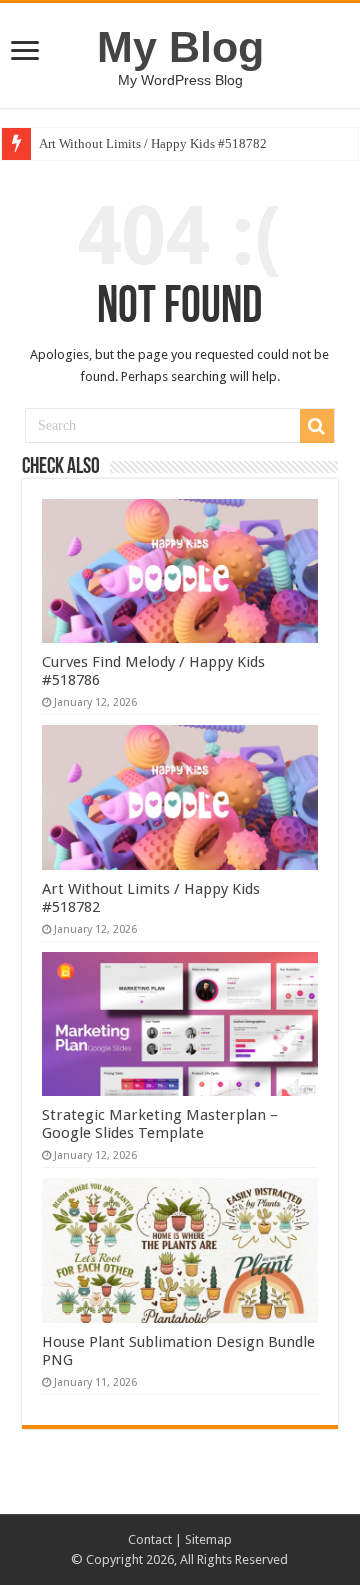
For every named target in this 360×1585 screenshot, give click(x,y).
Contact (150, 1539)
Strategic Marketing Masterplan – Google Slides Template (160, 1124)
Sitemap (208, 1539)
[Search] (317, 426)
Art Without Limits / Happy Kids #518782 (153, 143)
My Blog (180, 47)
